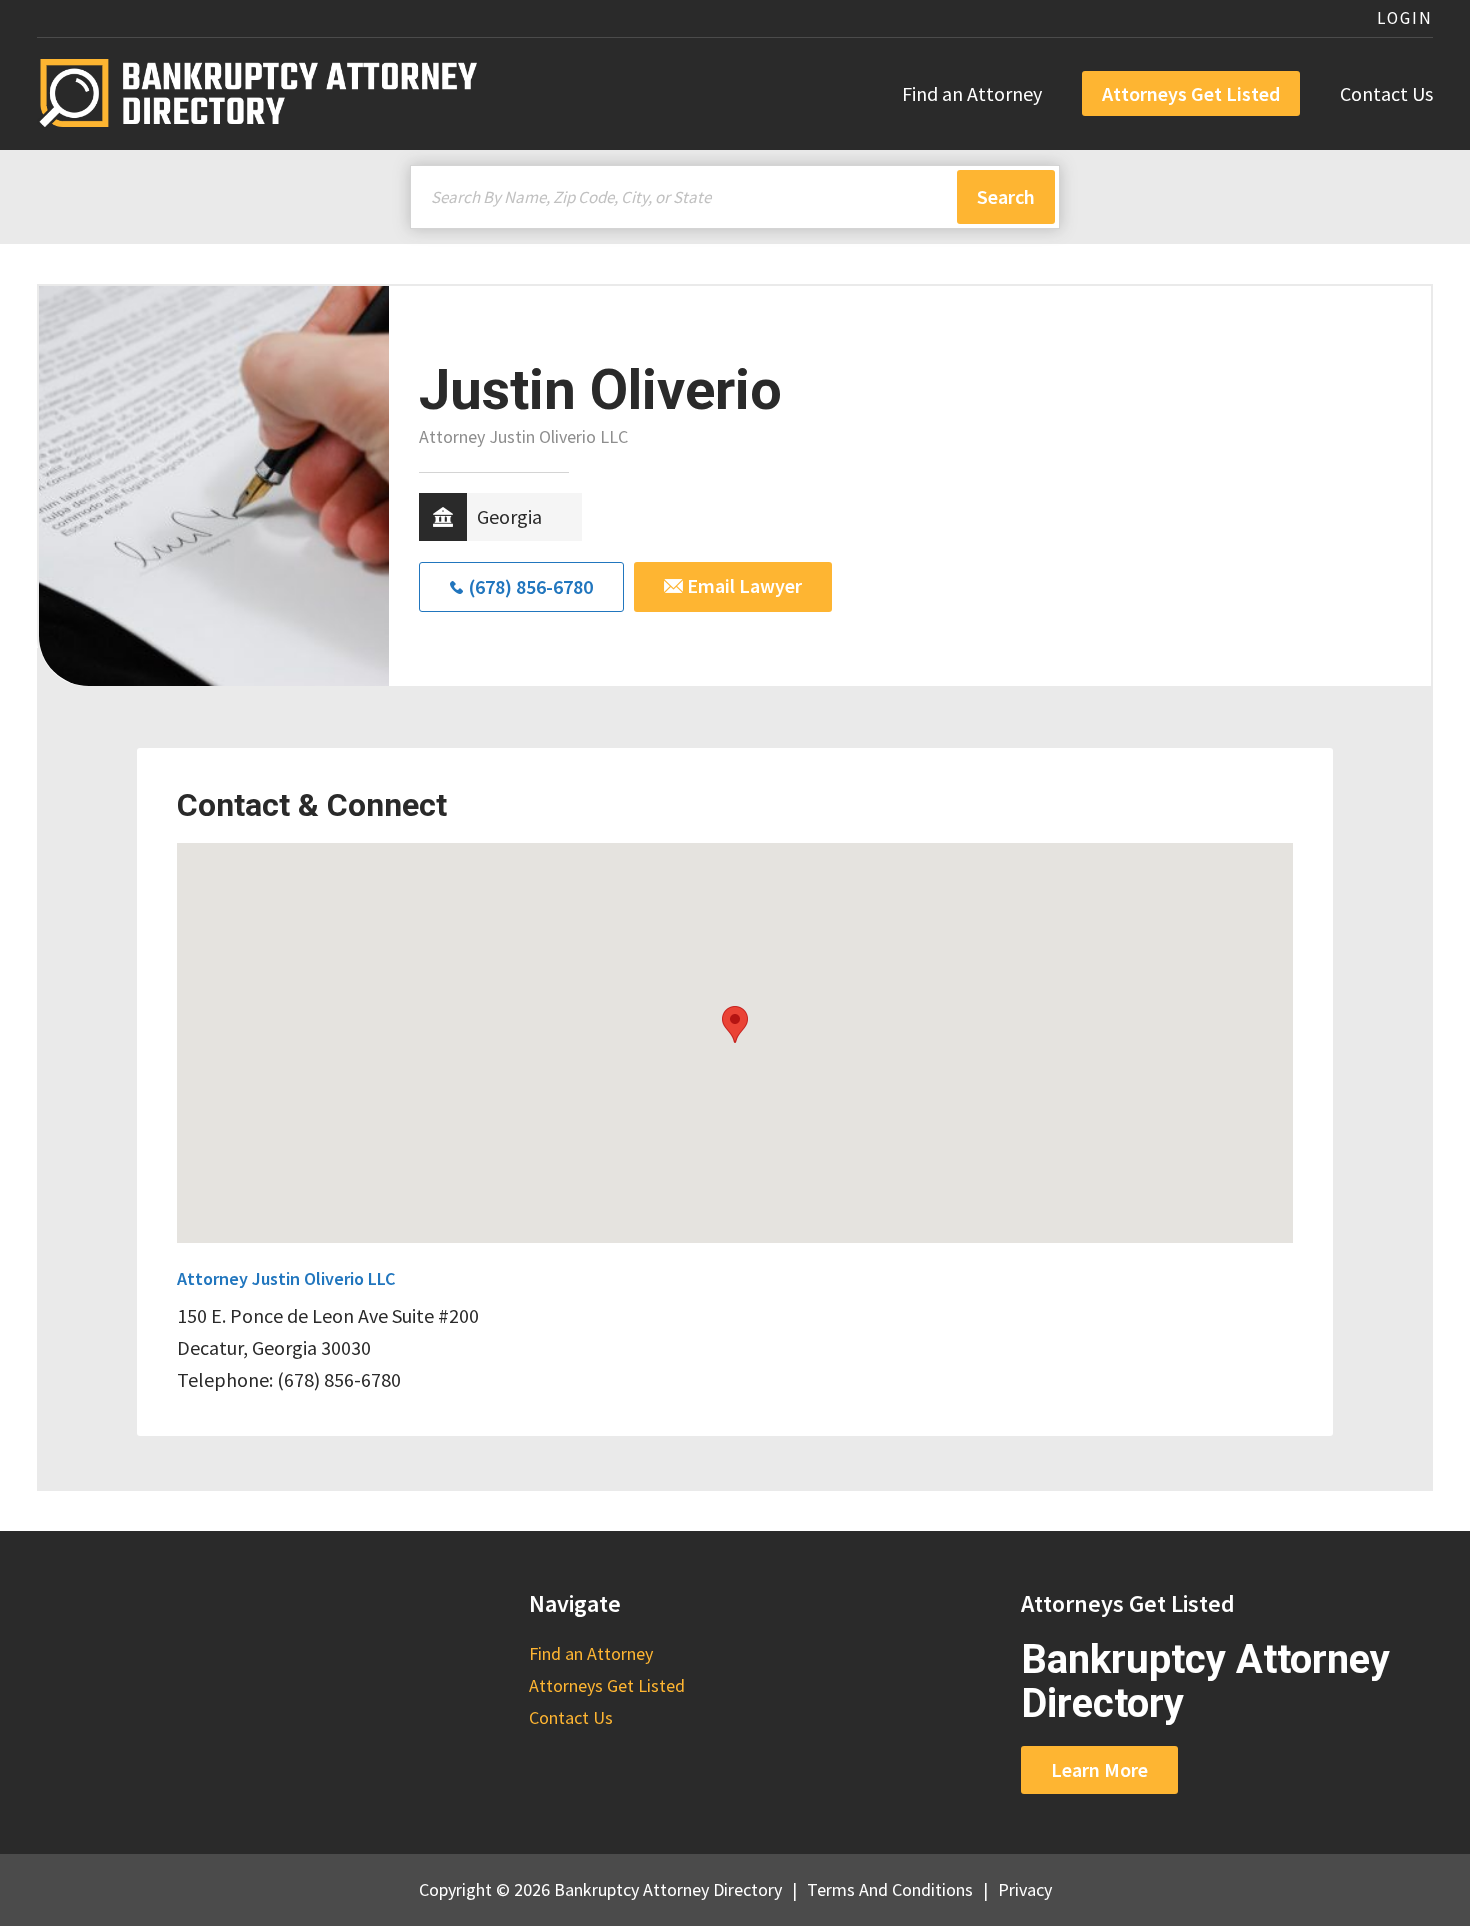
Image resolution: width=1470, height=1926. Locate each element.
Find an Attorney (972, 93)
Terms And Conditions (890, 1889)
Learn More (1099, 1769)
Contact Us (1386, 93)
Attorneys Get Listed (1191, 93)
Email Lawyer (742, 585)
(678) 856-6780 (530, 586)
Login (1405, 18)
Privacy (1025, 1889)
